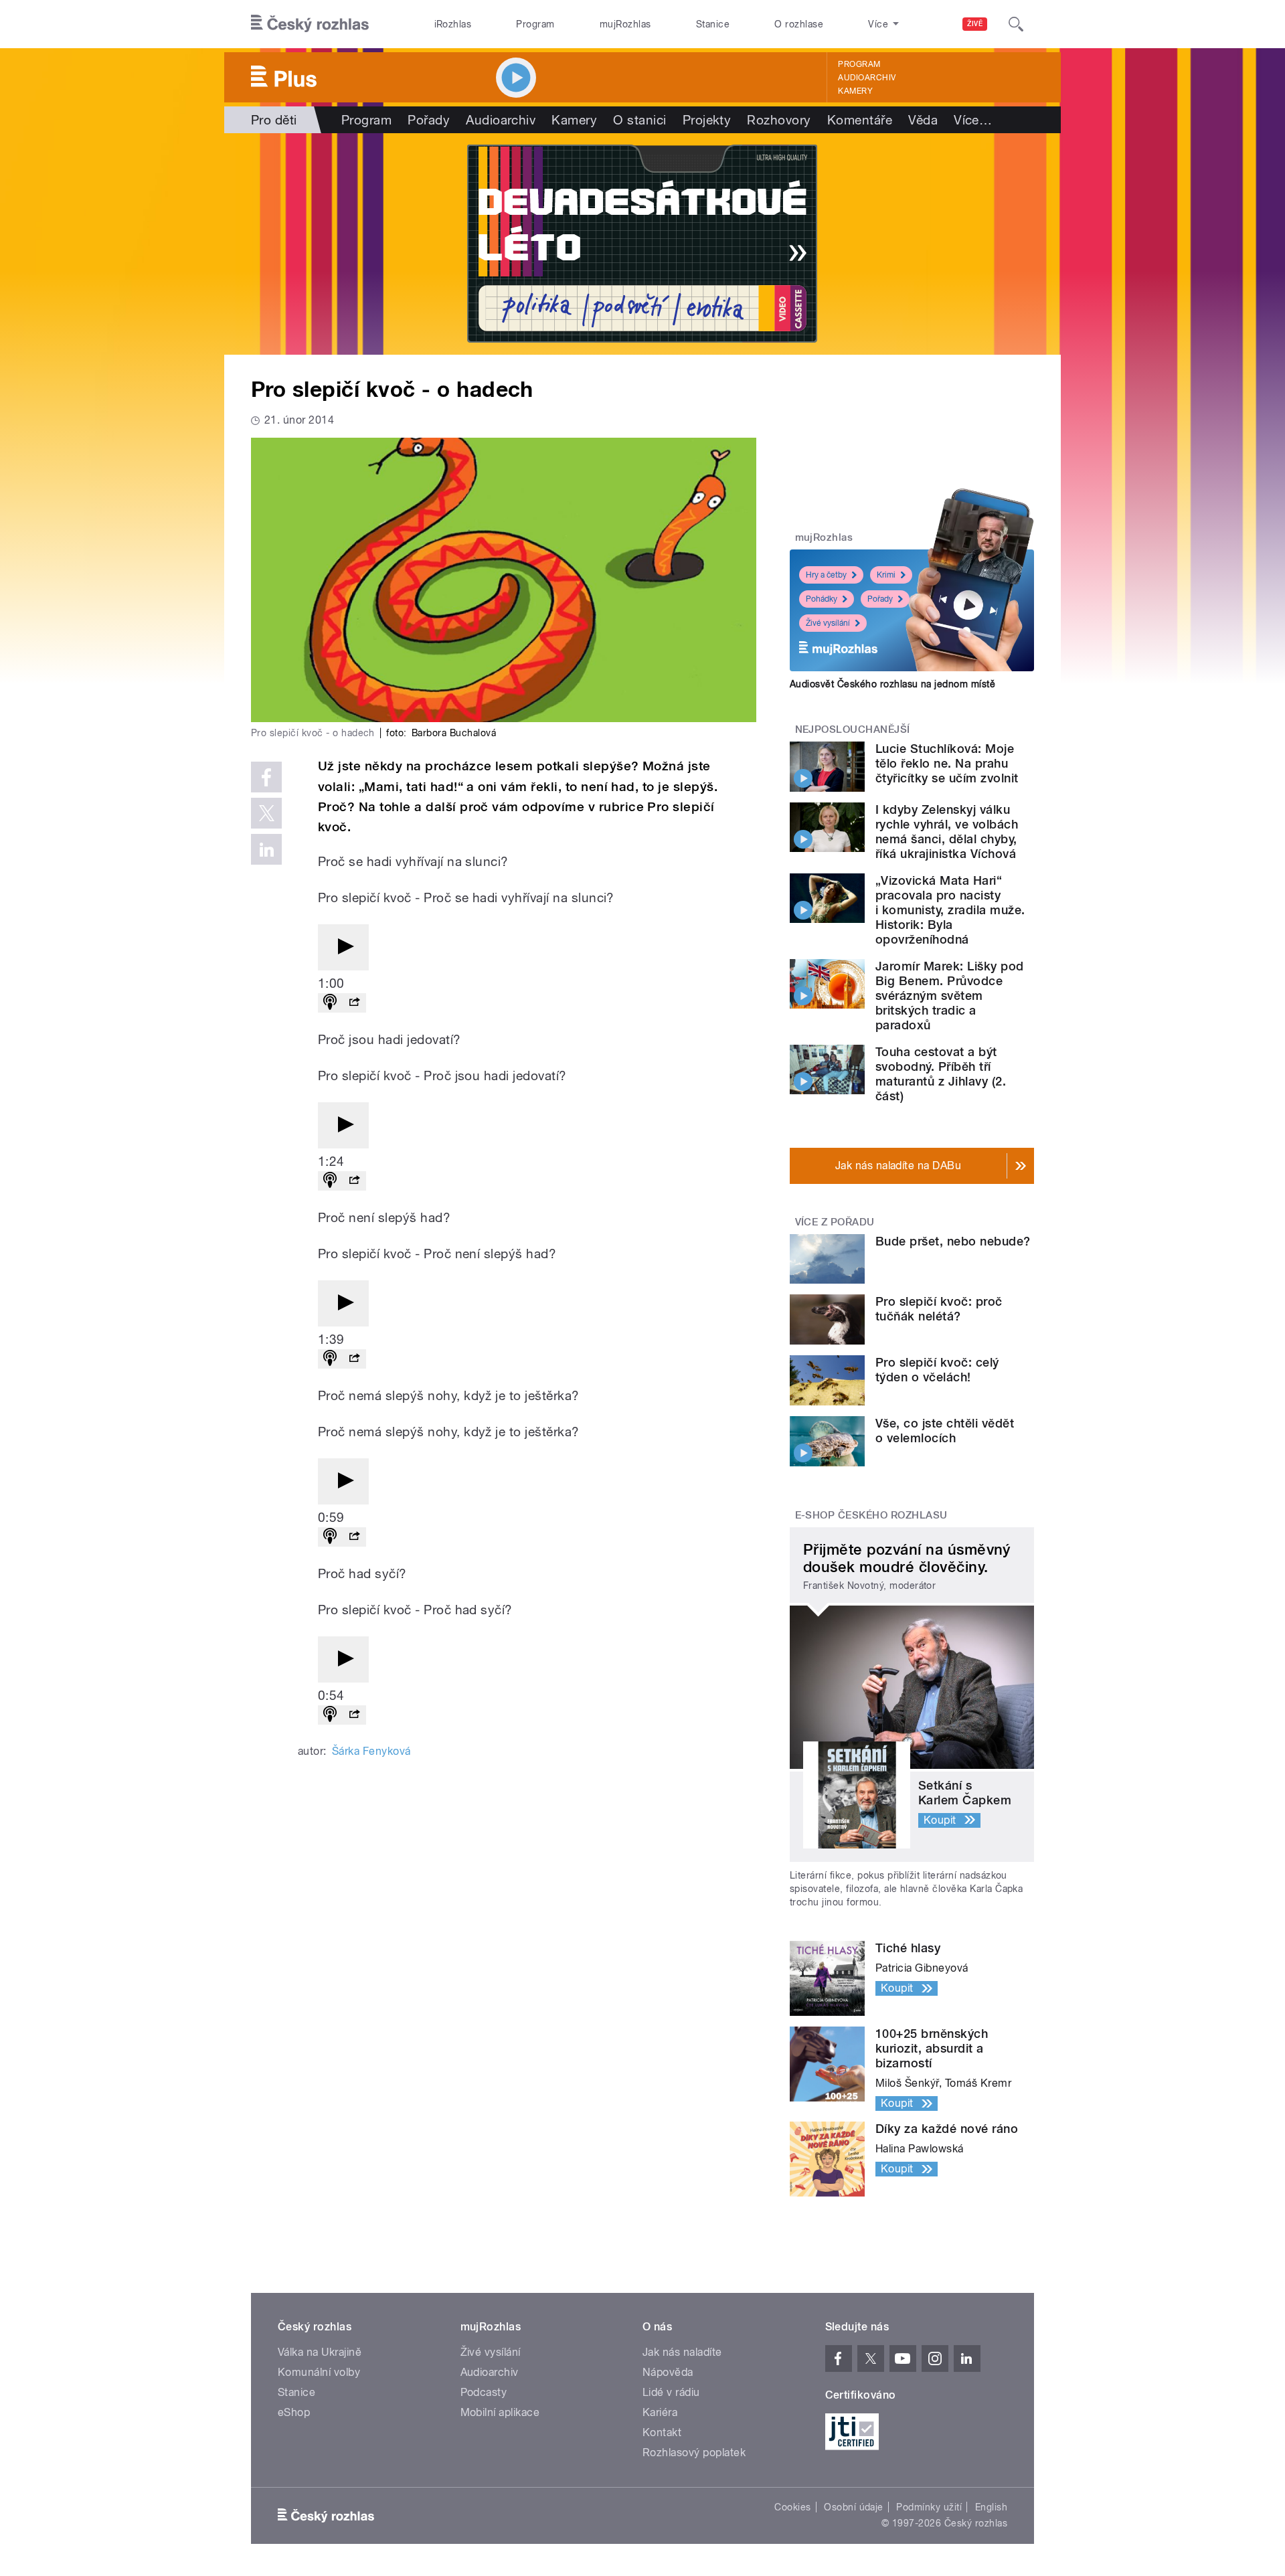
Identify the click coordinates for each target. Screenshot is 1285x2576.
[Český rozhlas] (310, 24)
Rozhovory (779, 120)
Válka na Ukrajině (320, 2352)
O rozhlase (799, 24)
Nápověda (668, 2372)
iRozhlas (453, 24)
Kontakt (662, 2432)
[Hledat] (1016, 24)
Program (535, 24)
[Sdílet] (354, 1003)
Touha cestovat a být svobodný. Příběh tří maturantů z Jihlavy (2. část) (941, 1074)
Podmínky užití (929, 2507)
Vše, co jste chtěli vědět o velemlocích (945, 1431)
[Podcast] (330, 1003)
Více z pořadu (835, 1222)
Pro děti (274, 120)
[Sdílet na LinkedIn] (266, 849)
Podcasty (484, 2392)
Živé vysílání (828, 623)
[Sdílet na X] (266, 813)
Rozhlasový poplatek (694, 2453)
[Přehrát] (343, 947)
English (991, 2507)
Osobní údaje (854, 2507)
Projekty (707, 120)
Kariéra (660, 2412)
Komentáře (860, 120)
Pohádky (822, 599)
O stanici (639, 120)
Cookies (792, 2507)
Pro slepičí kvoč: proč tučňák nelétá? (939, 1309)
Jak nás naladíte (682, 2352)
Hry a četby (826, 575)
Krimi (886, 575)
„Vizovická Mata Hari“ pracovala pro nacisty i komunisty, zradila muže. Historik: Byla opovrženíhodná (950, 910)
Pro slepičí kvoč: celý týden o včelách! (937, 1370)
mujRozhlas (625, 24)
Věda (923, 120)
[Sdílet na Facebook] (266, 777)
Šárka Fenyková (371, 1751)
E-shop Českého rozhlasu (871, 1515)
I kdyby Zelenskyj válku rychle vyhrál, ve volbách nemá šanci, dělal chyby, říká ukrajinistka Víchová (947, 832)
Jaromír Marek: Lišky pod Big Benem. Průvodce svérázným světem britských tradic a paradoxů (950, 996)
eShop (294, 2412)
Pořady (429, 120)
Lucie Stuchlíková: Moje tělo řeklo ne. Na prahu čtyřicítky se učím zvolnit (947, 763)
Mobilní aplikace (500, 2412)
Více (973, 120)
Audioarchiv (867, 78)
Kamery (855, 91)
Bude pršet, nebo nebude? (953, 1241)
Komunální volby (319, 2372)
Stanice (713, 24)
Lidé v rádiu (671, 2392)
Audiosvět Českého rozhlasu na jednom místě (892, 684)
